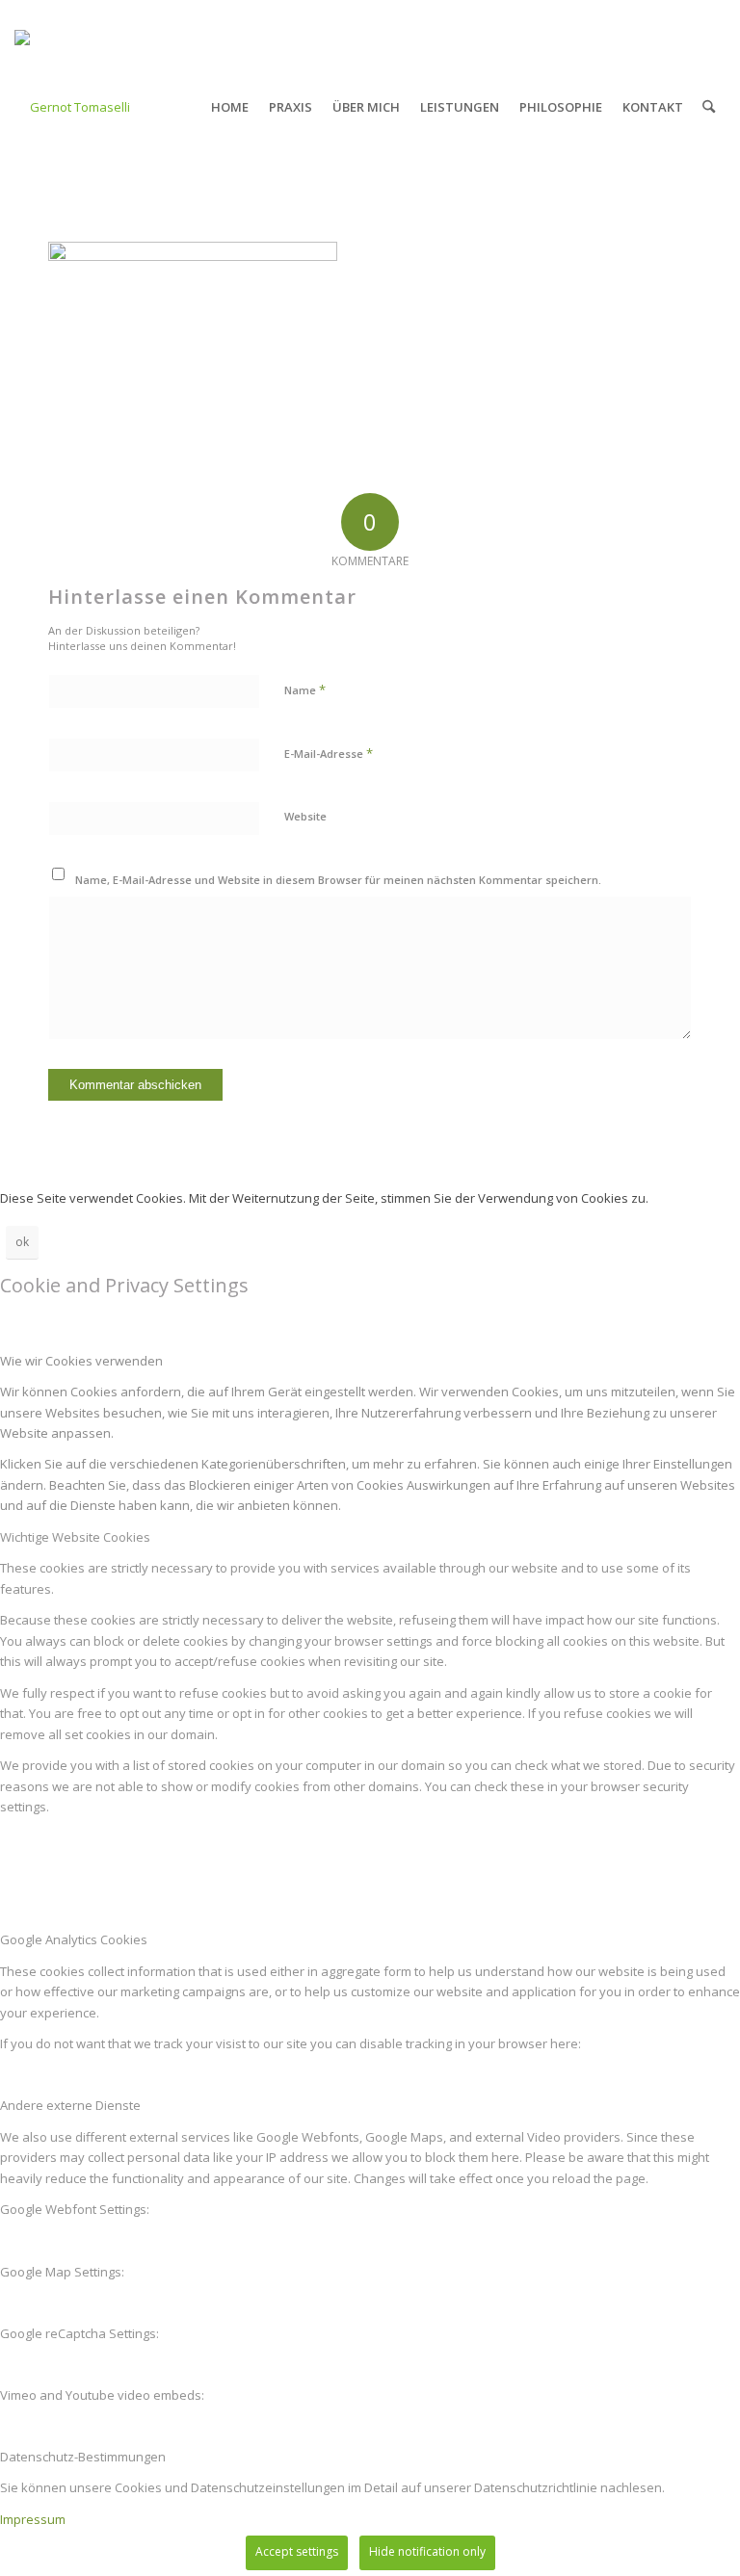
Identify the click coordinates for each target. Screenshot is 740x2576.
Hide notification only (427, 2551)
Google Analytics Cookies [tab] (74, 1939)
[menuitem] (230, 107)
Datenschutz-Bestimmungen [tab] (83, 2457)
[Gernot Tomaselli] (72, 107)
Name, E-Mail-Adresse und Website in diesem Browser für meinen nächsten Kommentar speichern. (338, 880)
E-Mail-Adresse (329, 753)
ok (22, 1242)
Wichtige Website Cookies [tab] (75, 1537)
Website (305, 816)
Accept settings (297, 2551)
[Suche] (709, 107)
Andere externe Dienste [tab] (70, 2105)
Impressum (33, 2519)
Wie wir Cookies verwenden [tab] (81, 1361)
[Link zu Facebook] (711, 14)
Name (305, 690)
